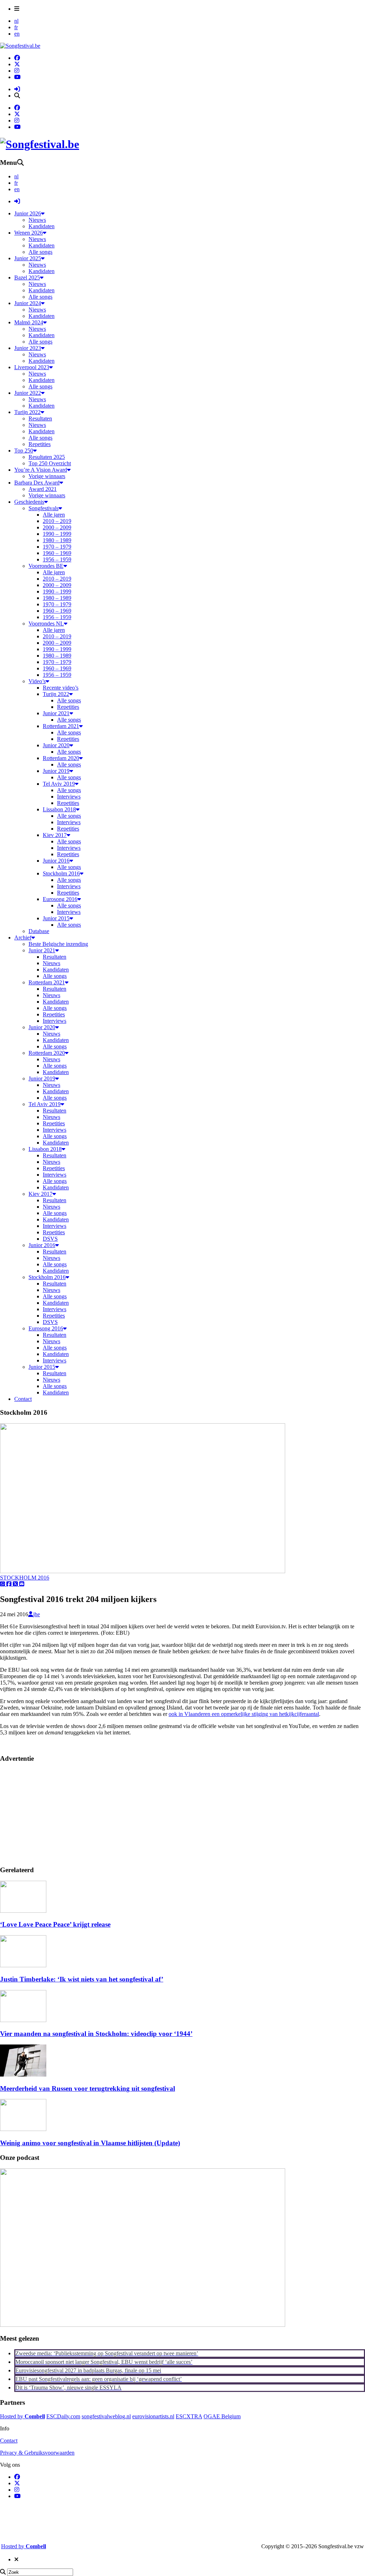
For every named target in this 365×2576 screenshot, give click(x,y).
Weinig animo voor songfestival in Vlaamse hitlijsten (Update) (90, 2143)
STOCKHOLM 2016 (25, 1578)
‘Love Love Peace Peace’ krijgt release (55, 1924)
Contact (9, 2441)
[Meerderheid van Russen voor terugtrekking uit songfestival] (23, 2075)
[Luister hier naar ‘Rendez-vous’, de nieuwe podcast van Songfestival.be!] (143, 2325)
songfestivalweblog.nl (106, 2416)
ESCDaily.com (63, 2416)
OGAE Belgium (222, 2416)
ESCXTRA (189, 2416)
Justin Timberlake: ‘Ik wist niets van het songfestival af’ (82, 1979)
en (17, 34)
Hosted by (22, 2416)
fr (16, 27)
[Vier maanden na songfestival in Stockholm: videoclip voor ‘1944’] (23, 2020)
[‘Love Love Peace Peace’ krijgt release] (23, 1911)
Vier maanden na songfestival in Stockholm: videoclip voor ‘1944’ (96, 2034)
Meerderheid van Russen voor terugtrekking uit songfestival (88, 2088)
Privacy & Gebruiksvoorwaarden (37, 2453)
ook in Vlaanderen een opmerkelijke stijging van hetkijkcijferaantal (244, 1714)
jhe (37, 1614)
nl (16, 21)
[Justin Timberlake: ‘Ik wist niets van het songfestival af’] (23, 1965)
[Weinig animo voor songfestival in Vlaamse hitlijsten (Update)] (23, 2129)
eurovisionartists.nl (153, 2416)
